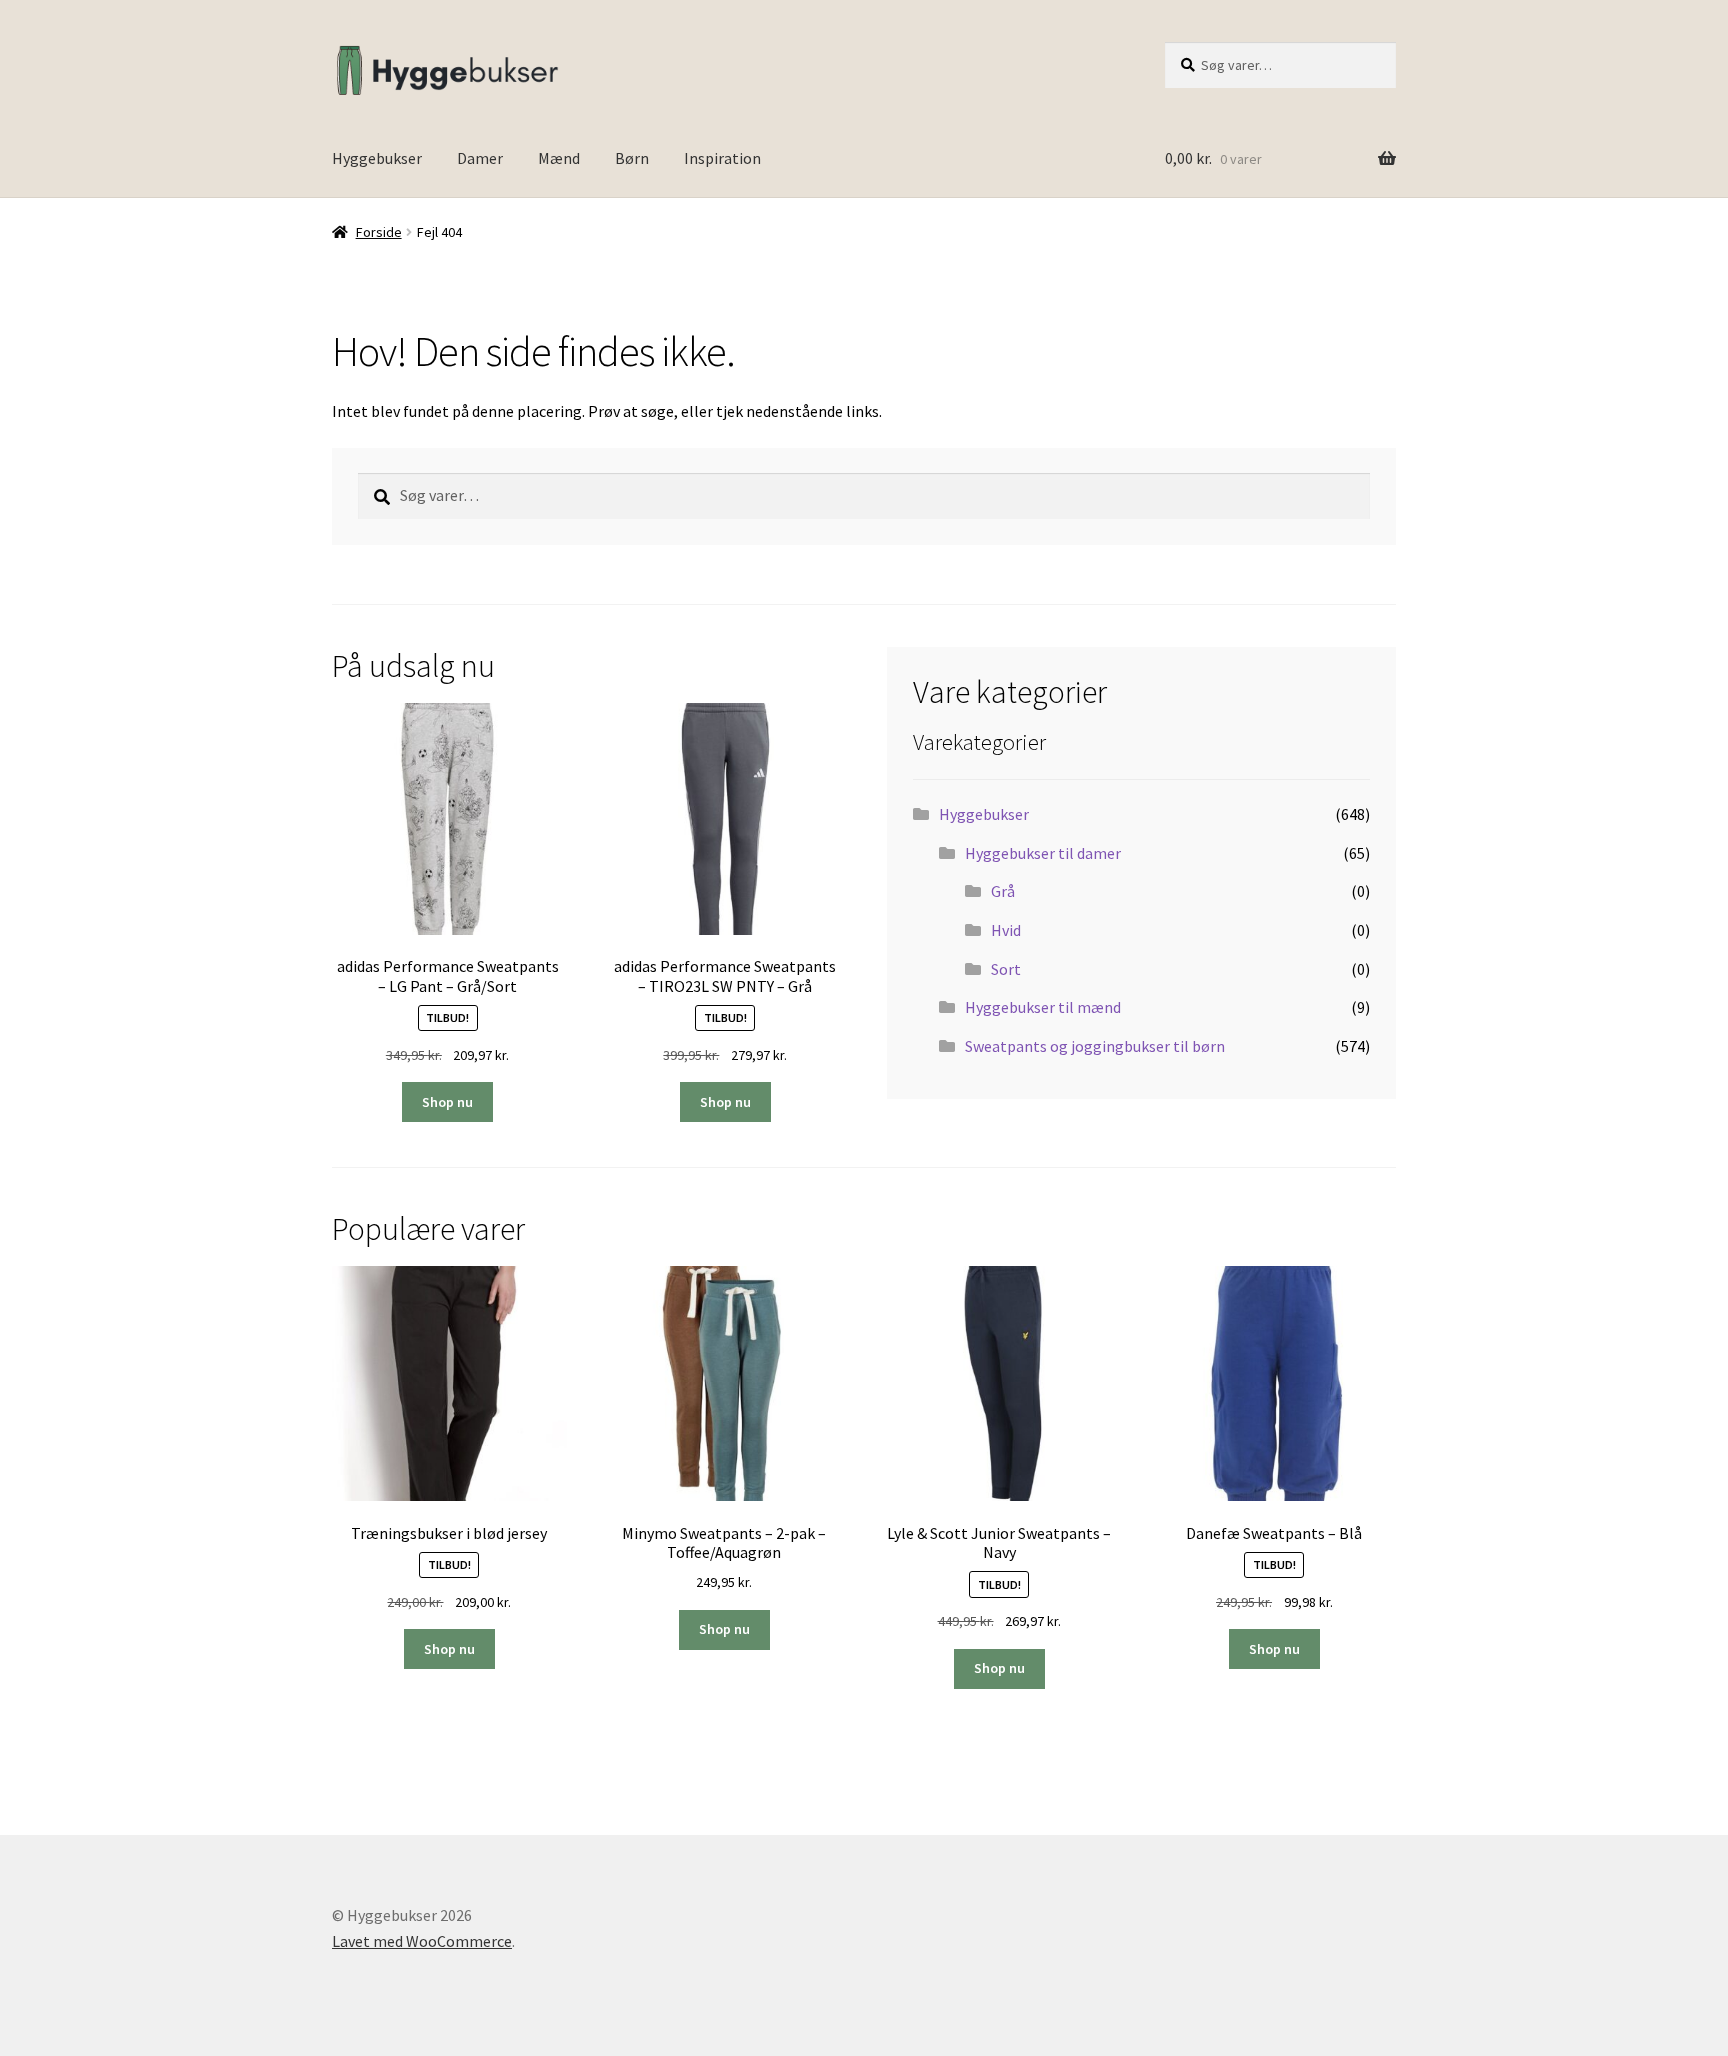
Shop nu (447, 1102)
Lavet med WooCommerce (422, 1941)
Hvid (1006, 930)
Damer (480, 158)
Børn (632, 158)
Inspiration (722, 158)
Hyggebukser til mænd (1043, 1007)
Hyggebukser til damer (1043, 853)
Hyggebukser (377, 158)
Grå (1003, 891)
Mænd (559, 158)
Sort (1006, 969)
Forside (379, 232)
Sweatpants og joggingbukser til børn (1095, 1046)
